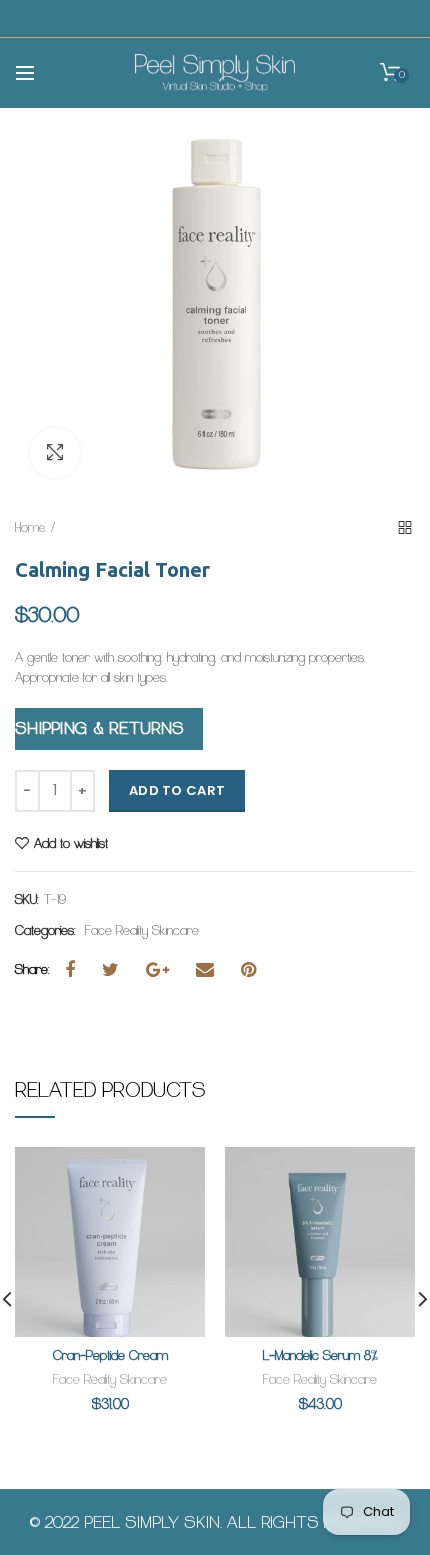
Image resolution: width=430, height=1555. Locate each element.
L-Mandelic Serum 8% (320, 1355)
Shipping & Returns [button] (99, 728)
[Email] (212, 970)
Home (30, 528)
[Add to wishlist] (177, 1174)
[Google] (165, 970)
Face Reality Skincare (142, 931)
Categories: (45, 931)
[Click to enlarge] (55, 453)
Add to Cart (177, 790)
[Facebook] (77, 970)
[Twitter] (118, 970)
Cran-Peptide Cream (110, 1355)
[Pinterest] (256, 970)
